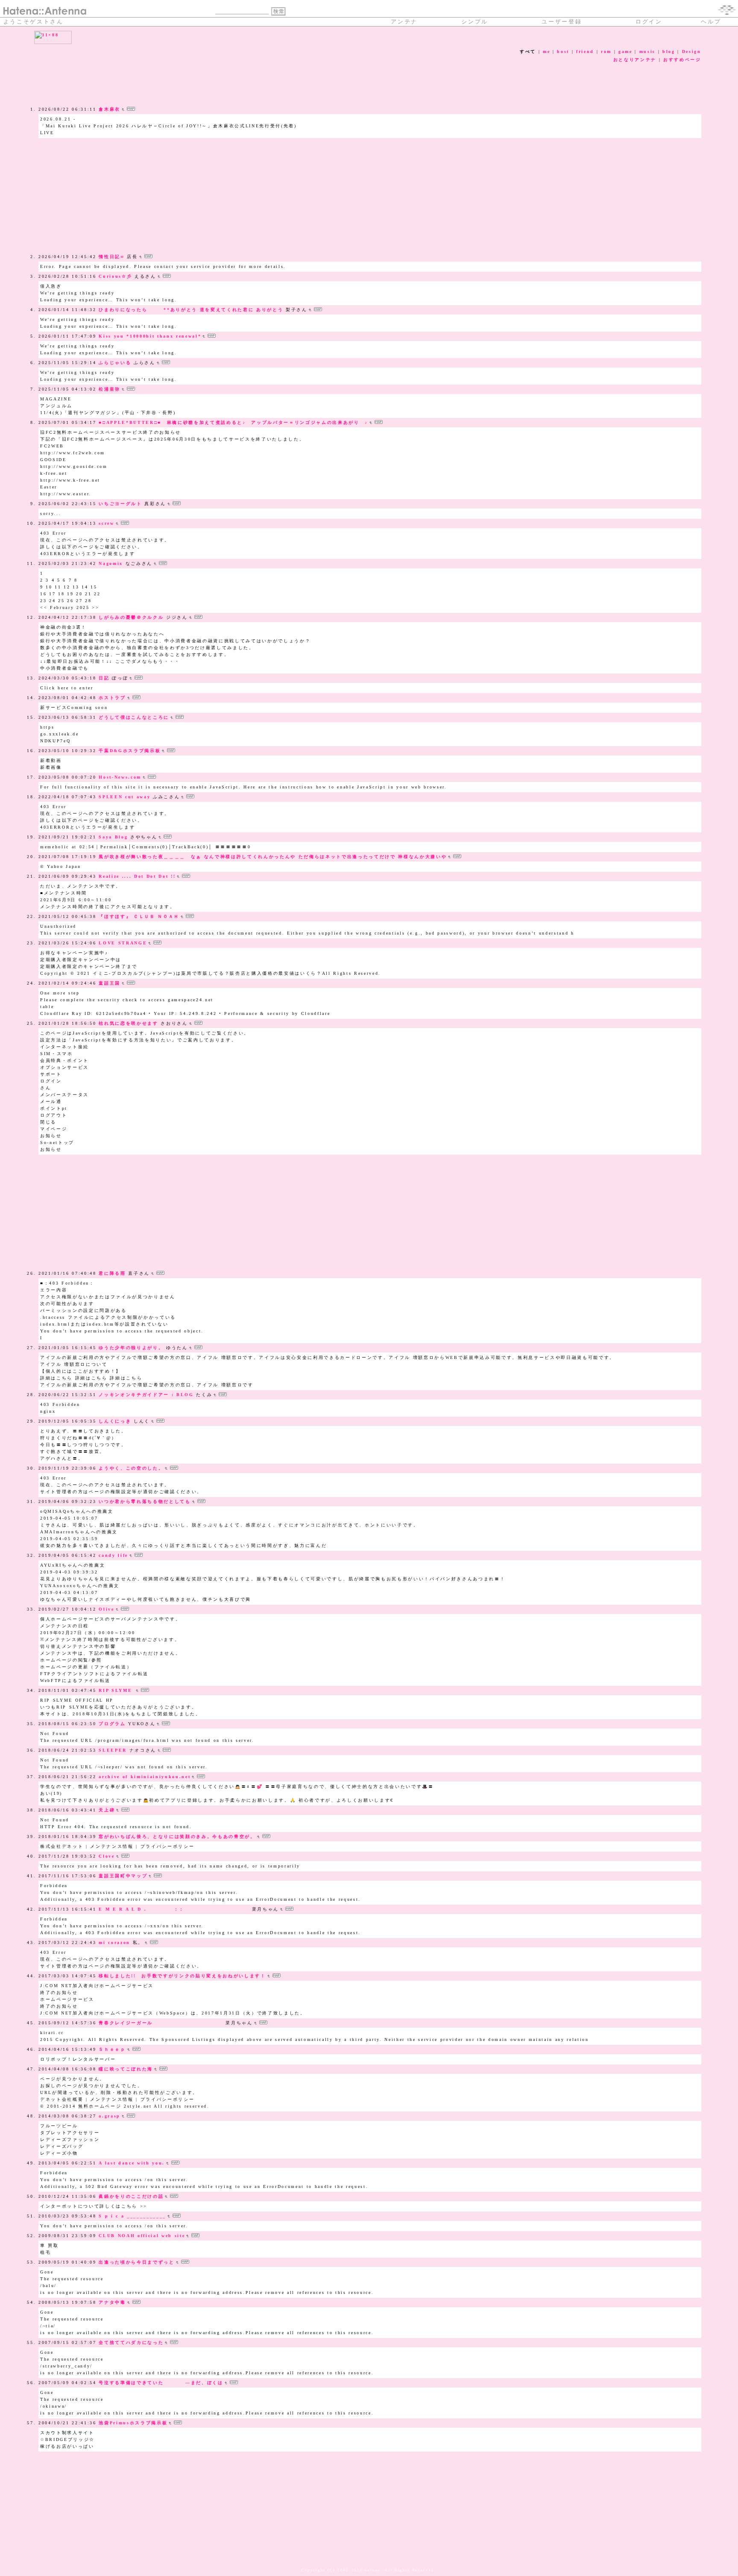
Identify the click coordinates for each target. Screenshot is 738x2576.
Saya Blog (113, 837)
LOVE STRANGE (123, 943)
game (625, 51)
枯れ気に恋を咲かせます (128, 1023)
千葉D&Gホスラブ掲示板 (130, 751)
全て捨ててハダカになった (131, 2342)
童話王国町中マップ (123, 1876)
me (546, 51)
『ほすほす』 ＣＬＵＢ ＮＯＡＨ (139, 916)
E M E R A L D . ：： (174, 1909)
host (563, 51)
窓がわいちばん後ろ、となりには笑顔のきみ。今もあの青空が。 (177, 1836)
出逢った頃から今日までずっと (136, 2262)
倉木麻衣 (110, 109)
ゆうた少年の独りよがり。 (131, 1348)
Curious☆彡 (115, 276)
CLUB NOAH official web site (142, 2236)
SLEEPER (113, 1750)
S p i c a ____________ (132, 2216)
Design (692, 51)
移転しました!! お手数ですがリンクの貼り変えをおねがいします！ (182, 1976)
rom (606, 51)
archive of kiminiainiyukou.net (145, 1777)
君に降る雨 (112, 1273)
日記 (104, 678)
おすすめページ (682, 60)
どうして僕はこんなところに (134, 717)
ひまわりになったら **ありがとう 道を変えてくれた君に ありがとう (191, 310)
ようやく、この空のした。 (131, 1468)
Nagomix (111, 563)
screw (106, 523)
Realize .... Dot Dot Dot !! (137, 876)
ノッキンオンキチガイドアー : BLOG (146, 1395)
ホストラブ (112, 698)
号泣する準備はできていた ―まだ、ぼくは (161, 2383)
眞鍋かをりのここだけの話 (131, 2196)
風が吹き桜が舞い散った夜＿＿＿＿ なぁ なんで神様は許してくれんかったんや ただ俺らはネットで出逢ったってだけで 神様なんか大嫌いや (273, 857)
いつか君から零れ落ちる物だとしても (145, 1501)
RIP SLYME (117, 1690)
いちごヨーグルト (120, 504)
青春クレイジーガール (161, 2023)
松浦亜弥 (110, 389)
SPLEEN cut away (124, 797)
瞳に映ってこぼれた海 (126, 2069)
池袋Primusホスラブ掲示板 (133, 2423)
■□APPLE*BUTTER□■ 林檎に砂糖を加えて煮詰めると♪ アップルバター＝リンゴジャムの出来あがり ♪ (233, 422)
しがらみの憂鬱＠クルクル (131, 617)
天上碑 (107, 1810)
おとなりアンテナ (635, 60)
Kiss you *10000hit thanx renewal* (150, 336)
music (647, 51)
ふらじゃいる (115, 363)
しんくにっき (115, 1421)
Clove (107, 1856)
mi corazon (114, 1942)
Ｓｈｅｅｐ (112, 2049)
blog (669, 51)
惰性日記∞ (111, 257)
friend (585, 51)
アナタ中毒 (112, 2302)
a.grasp (110, 2116)
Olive (106, 1609)
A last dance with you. (132, 2163)
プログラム (112, 1724)
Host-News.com (120, 777)
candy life (113, 1555)
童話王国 (110, 983)
